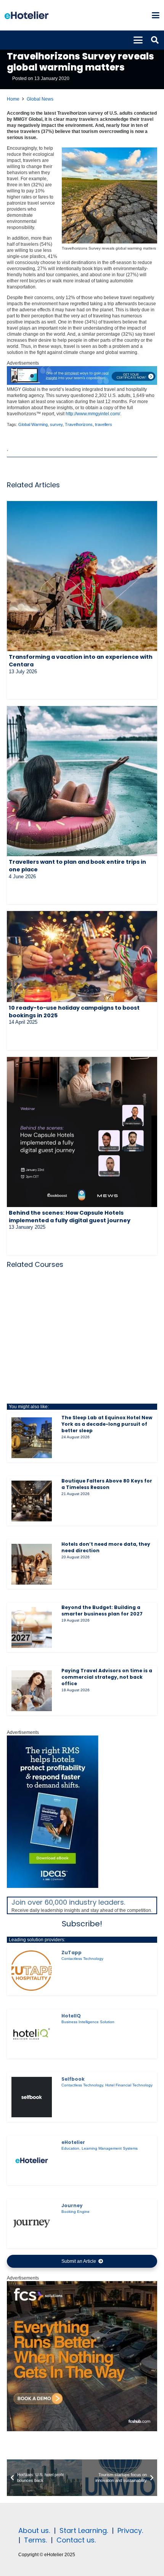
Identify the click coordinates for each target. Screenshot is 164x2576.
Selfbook (73, 2079)
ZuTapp (72, 1952)
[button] (155, 15)
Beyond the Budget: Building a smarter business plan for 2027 (102, 1611)
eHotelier (73, 2142)
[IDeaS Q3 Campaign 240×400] (53, 1886)
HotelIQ (71, 2016)
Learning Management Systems (110, 2148)
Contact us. (76, 2540)
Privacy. (130, 2530)
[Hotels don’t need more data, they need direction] (32, 1564)
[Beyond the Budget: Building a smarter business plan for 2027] (32, 1627)
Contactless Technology (82, 1959)
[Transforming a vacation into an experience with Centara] (82, 576)
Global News (40, 99)
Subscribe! (82, 1924)
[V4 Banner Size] (82, 383)
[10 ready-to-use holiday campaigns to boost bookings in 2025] (82, 957)
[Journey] (32, 2224)
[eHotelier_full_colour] (27, 15)
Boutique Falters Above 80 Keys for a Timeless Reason (107, 1484)
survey (56, 424)
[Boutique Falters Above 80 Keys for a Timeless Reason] (32, 1501)
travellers (104, 424)
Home (13, 99)
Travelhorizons (79, 424)
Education (70, 2148)
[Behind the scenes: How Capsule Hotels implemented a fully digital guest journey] (82, 1132)
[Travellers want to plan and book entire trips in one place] (82, 781)
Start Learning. (83, 2530)
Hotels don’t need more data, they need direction (106, 1547)
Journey (72, 2205)
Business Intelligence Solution (88, 2022)
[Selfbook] (32, 2097)
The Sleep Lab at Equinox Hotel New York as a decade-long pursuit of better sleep (107, 1424)
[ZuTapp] (32, 1971)
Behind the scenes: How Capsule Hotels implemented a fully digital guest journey (70, 1217)
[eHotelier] (32, 2160)
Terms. (35, 2540)
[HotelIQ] (32, 2034)
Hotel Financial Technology (129, 2085)
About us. (34, 2530)
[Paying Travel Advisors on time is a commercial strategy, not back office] (32, 1691)
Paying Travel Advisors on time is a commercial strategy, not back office (107, 1677)
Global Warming (33, 424)
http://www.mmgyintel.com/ (93, 414)
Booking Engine (76, 2212)
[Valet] (82, 2430)
